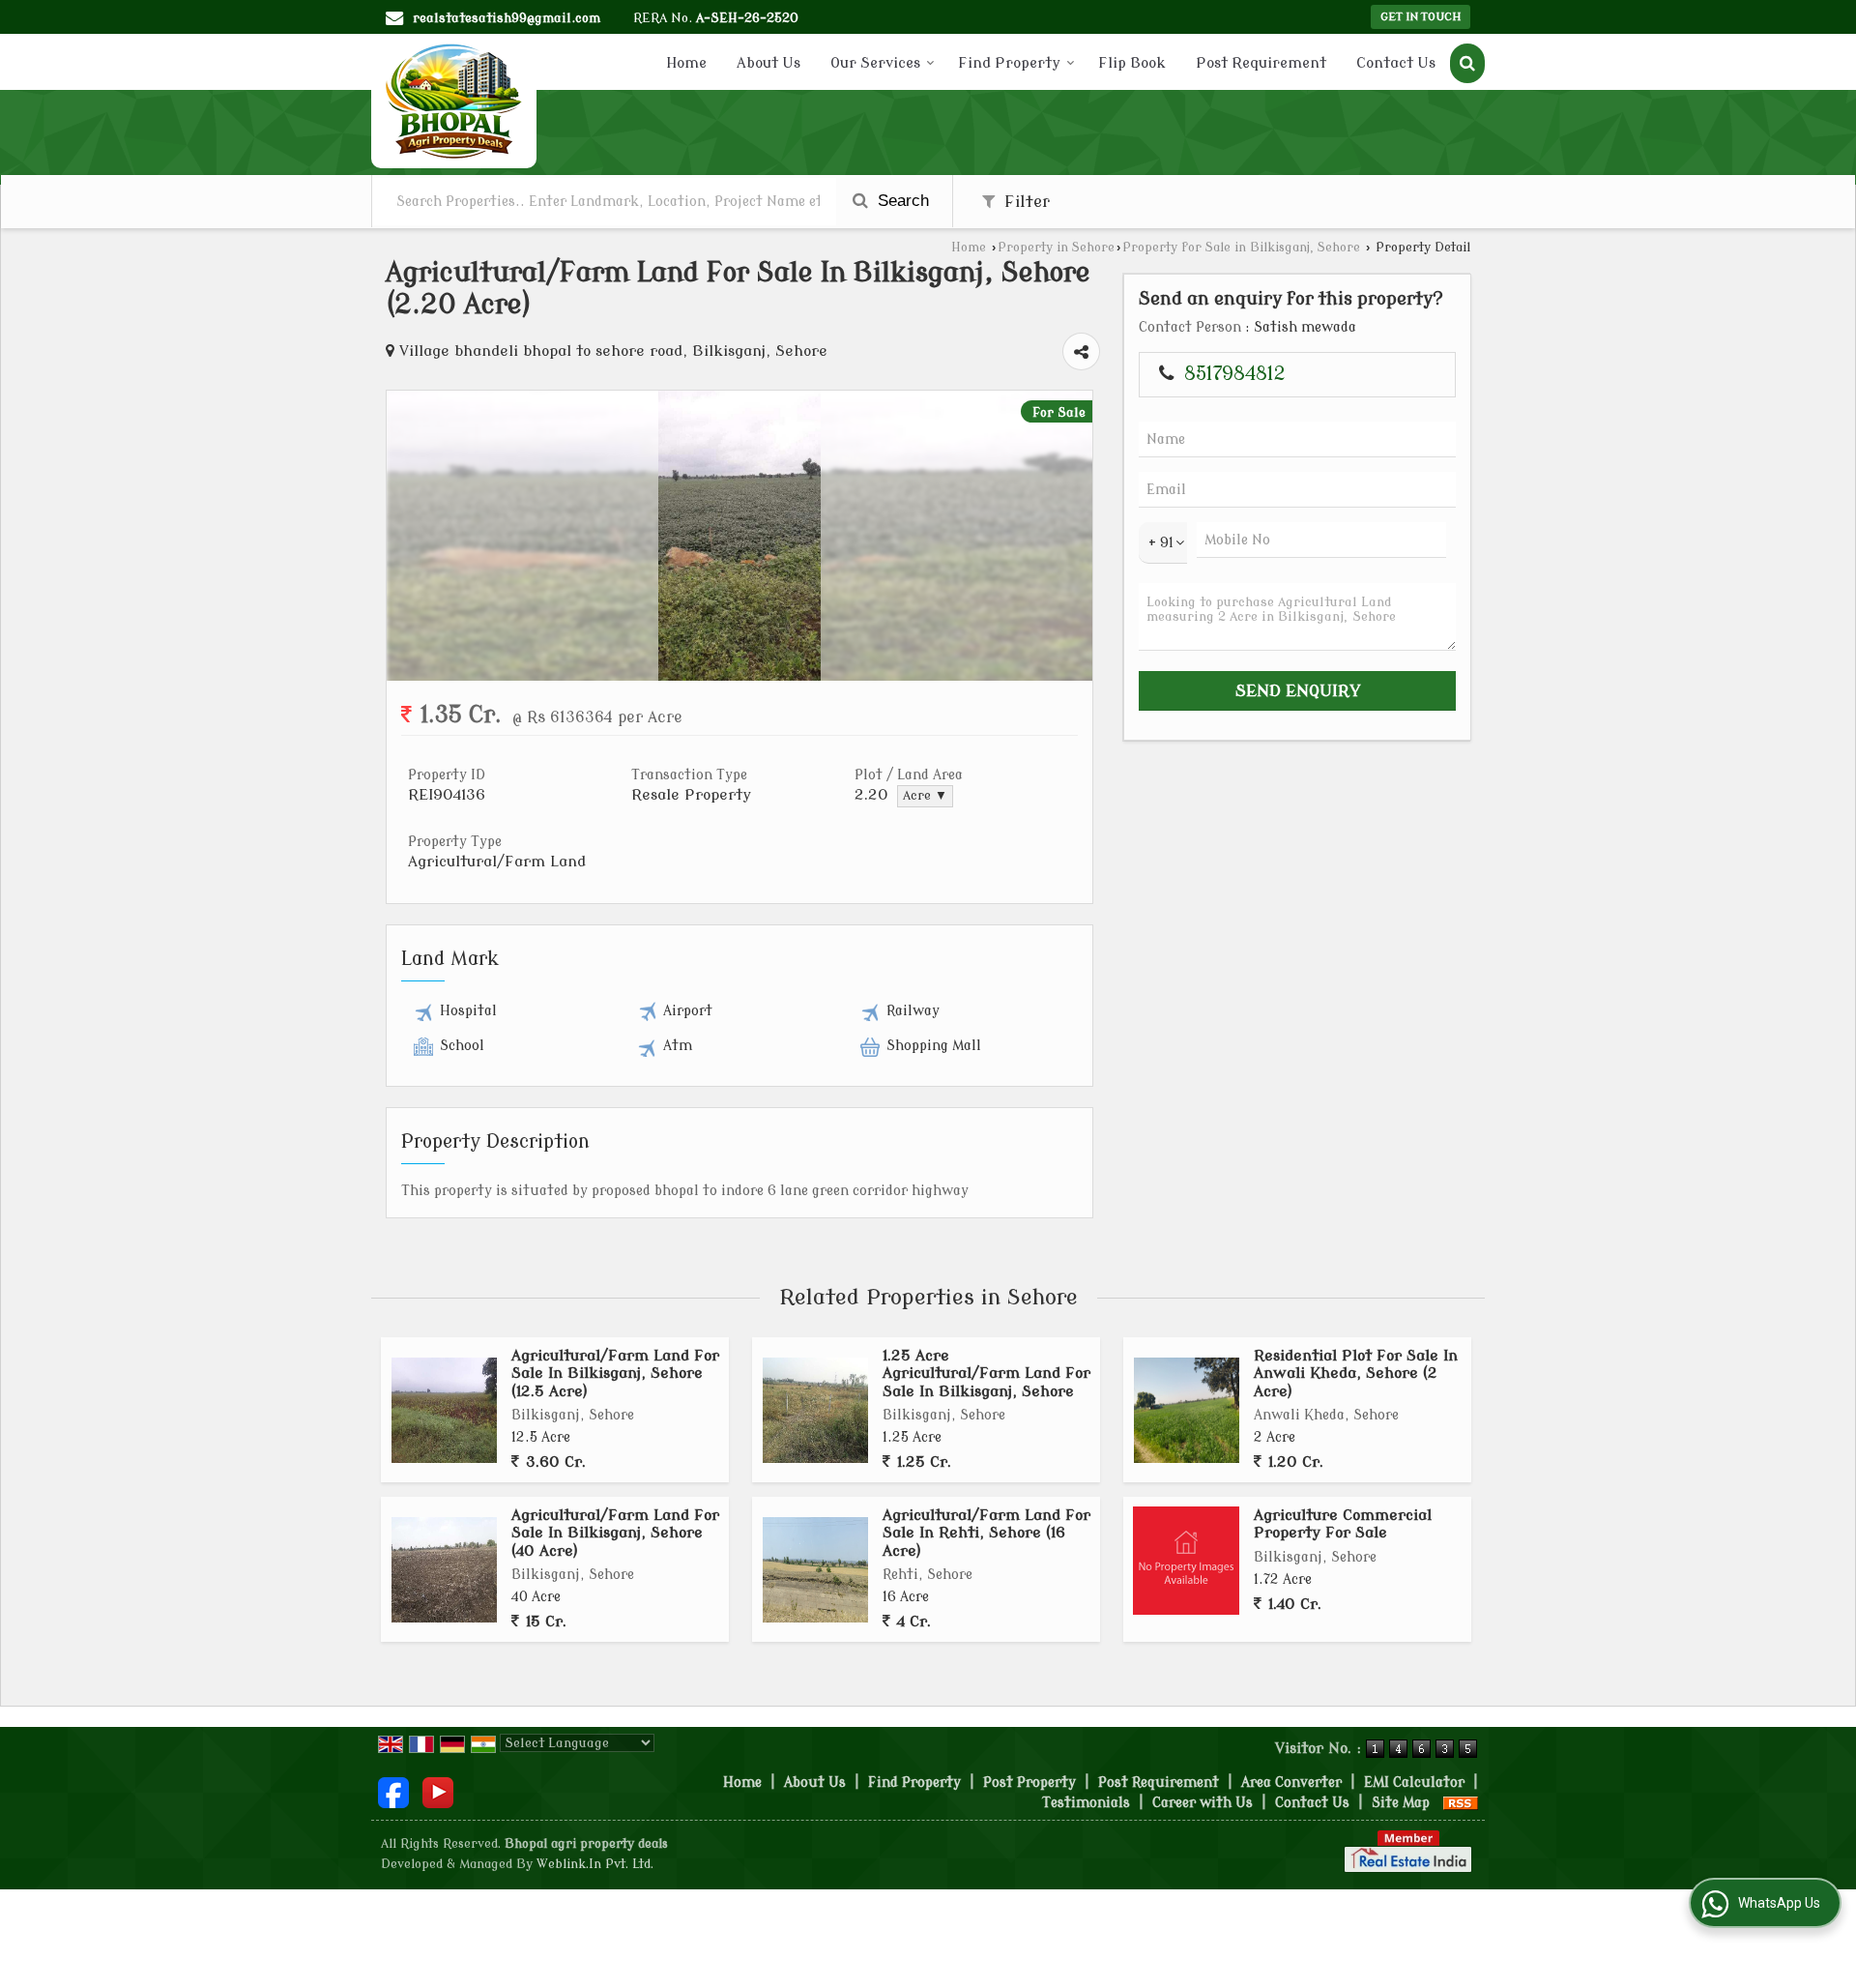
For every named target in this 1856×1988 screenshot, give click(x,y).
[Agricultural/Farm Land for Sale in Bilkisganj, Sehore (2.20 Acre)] (740, 676)
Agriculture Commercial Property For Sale (1343, 1524)
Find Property (1009, 63)
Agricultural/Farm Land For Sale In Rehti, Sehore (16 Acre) (986, 1533)
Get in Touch (1421, 17)
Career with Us (1203, 1803)
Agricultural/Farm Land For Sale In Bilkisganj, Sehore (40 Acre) (615, 1533)
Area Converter (1291, 1783)
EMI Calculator (1414, 1783)
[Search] (1467, 63)
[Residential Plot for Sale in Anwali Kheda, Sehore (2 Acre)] (1187, 1410)
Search (901, 201)
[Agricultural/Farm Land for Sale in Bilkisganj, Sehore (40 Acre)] (444, 1570)
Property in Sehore (1056, 248)
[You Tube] (438, 1792)
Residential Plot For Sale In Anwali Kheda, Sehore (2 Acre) (1356, 1374)
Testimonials (1086, 1803)
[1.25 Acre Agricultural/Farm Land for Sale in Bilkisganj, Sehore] (815, 1410)
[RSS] (1461, 1803)
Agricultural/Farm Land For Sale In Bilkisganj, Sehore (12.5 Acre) (615, 1374)
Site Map (1401, 1803)
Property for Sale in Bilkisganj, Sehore (1241, 248)
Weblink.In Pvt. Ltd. (595, 1864)
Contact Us (1396, 63)
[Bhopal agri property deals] (454, 101)
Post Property (1029, 1783)
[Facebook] (393, 1792)
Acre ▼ (925, 796)
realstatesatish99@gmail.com (507, 18)
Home (686, 63)
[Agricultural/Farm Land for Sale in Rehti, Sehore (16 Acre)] (815, 1570)
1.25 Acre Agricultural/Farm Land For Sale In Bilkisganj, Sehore (986, 1374)
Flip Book (1132, 63)
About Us (768, 63)
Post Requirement (1261, 63)
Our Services (875, 63)
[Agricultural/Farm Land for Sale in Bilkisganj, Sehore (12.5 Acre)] (444, 1410)
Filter (1025, 202)
